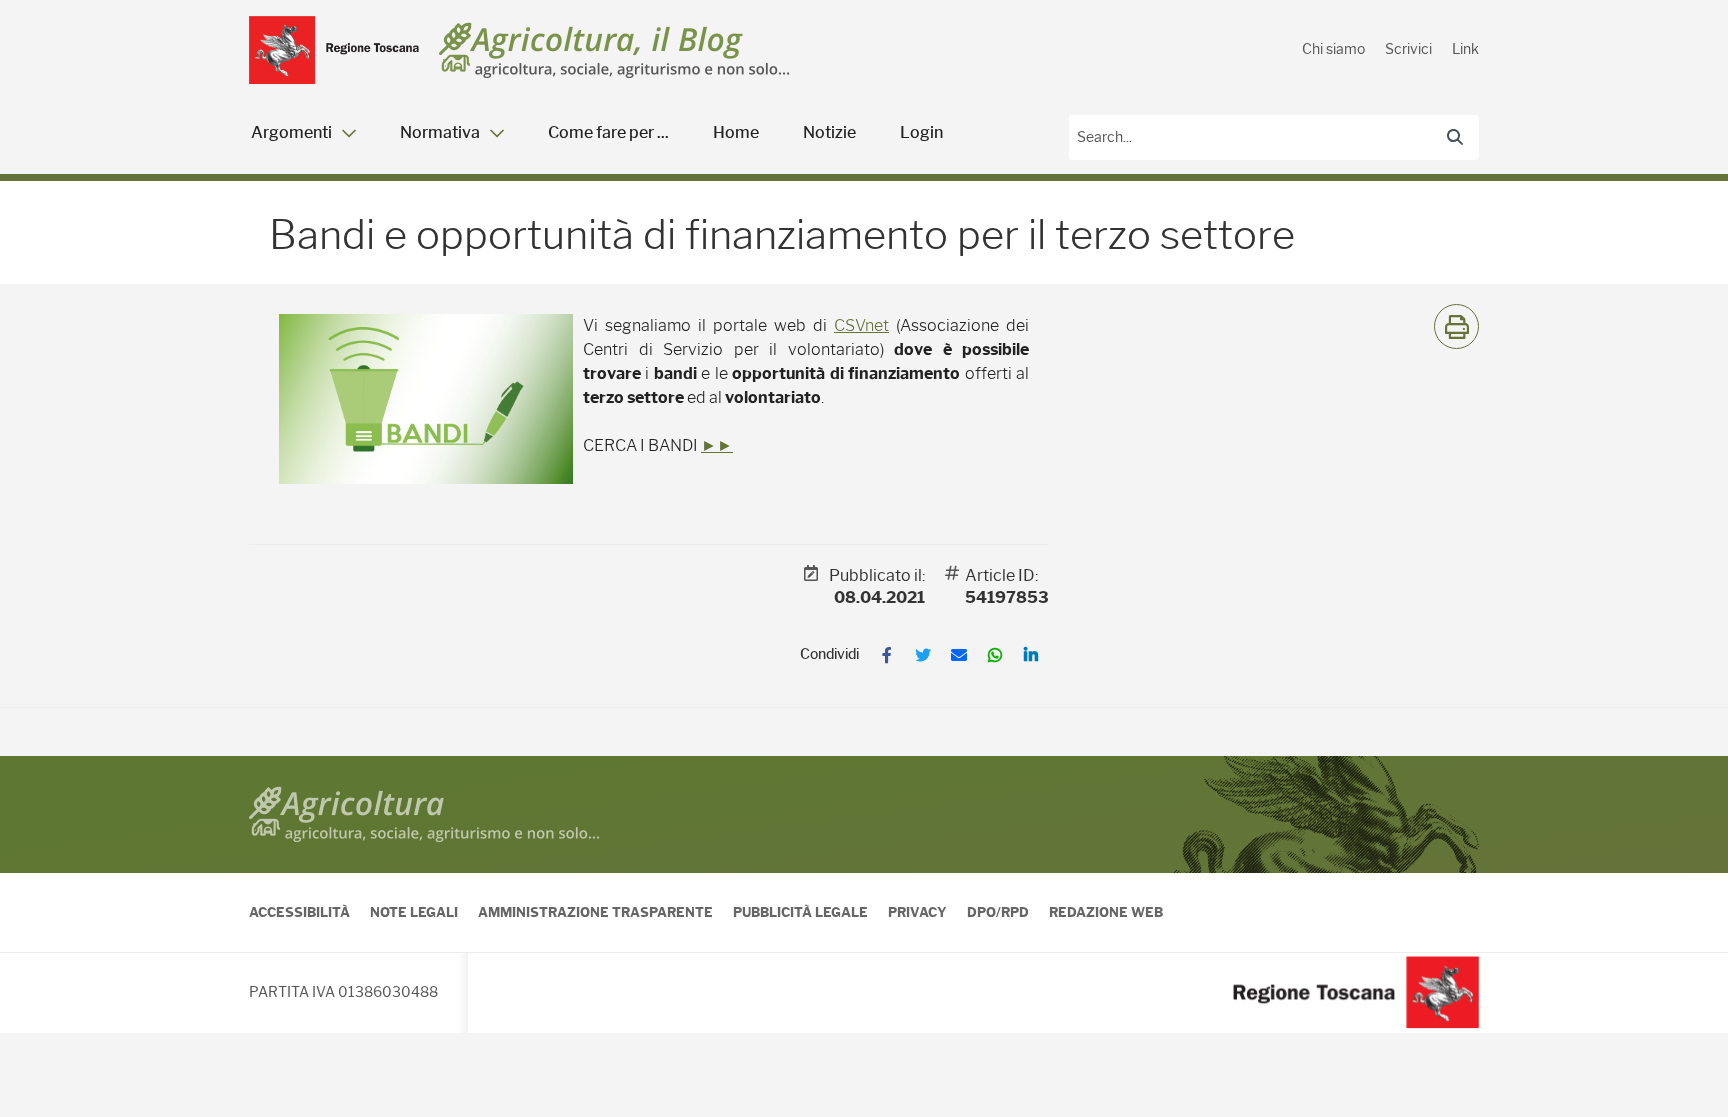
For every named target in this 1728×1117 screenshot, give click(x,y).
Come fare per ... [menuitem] (608, 132)
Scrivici (1408, 49)
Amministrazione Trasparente (595, 912)
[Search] (1455, 137)
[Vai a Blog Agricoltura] (614, 50)
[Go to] (334, 50)
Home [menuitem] (736, 132)
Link (1465, 49)
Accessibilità (299, 912)
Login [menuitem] (921, 132)
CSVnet (861, 325)
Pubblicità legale (800, 912)
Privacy (917, 912)
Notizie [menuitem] (829, 132)
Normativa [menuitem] (440, 132)
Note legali (414, 912)
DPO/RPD (998, 912)
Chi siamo (1333, 49)
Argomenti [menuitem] (291, 132)
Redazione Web (1106, 912)
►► (717, 445)
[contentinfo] (864, 894)
